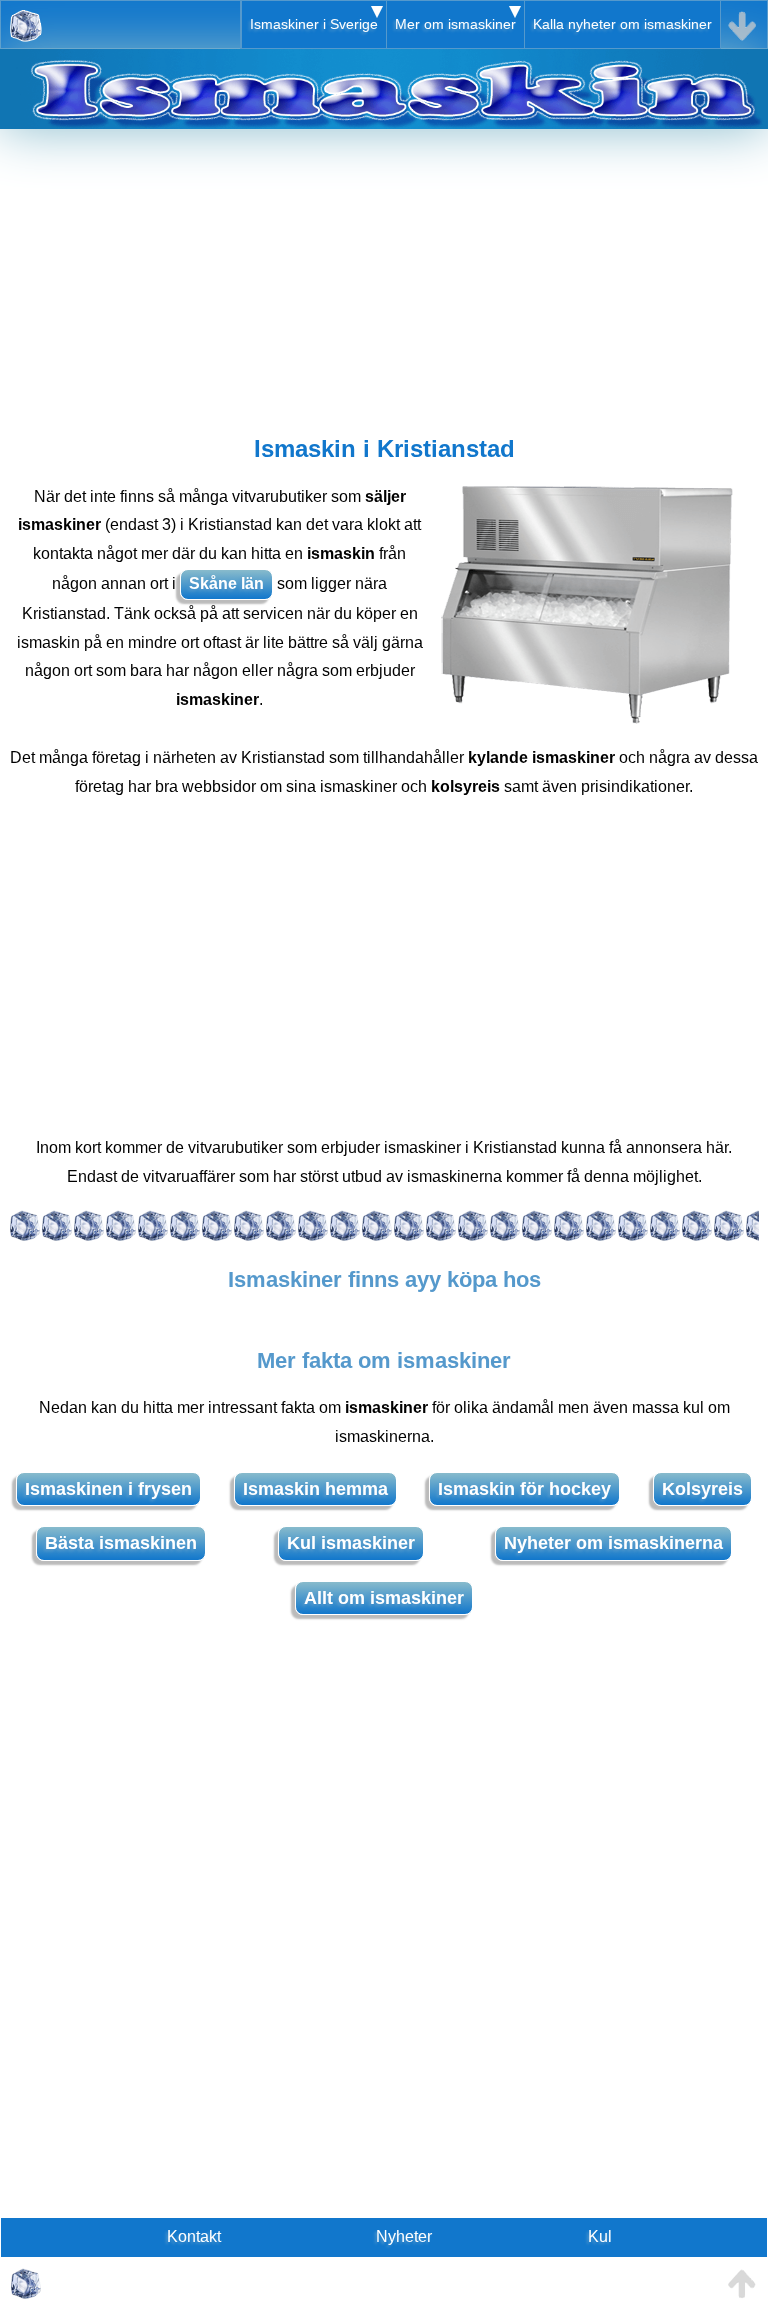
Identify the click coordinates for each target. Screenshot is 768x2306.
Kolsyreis (702, 1489)
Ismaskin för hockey (524, 1489)
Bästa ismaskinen (121, 1543)
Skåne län (226, 583)
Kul (600, 2236)
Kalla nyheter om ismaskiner (622, 24)
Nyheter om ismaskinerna (613, 1543)
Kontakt (194, 2236)
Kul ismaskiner (351, 1543)
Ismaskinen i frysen (108, 1489)
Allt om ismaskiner (384, 1598)
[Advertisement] (384, 269)
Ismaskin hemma (315, 1489)
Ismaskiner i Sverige (314, 24)
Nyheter (404, 2236)
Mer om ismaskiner (455, 24)
